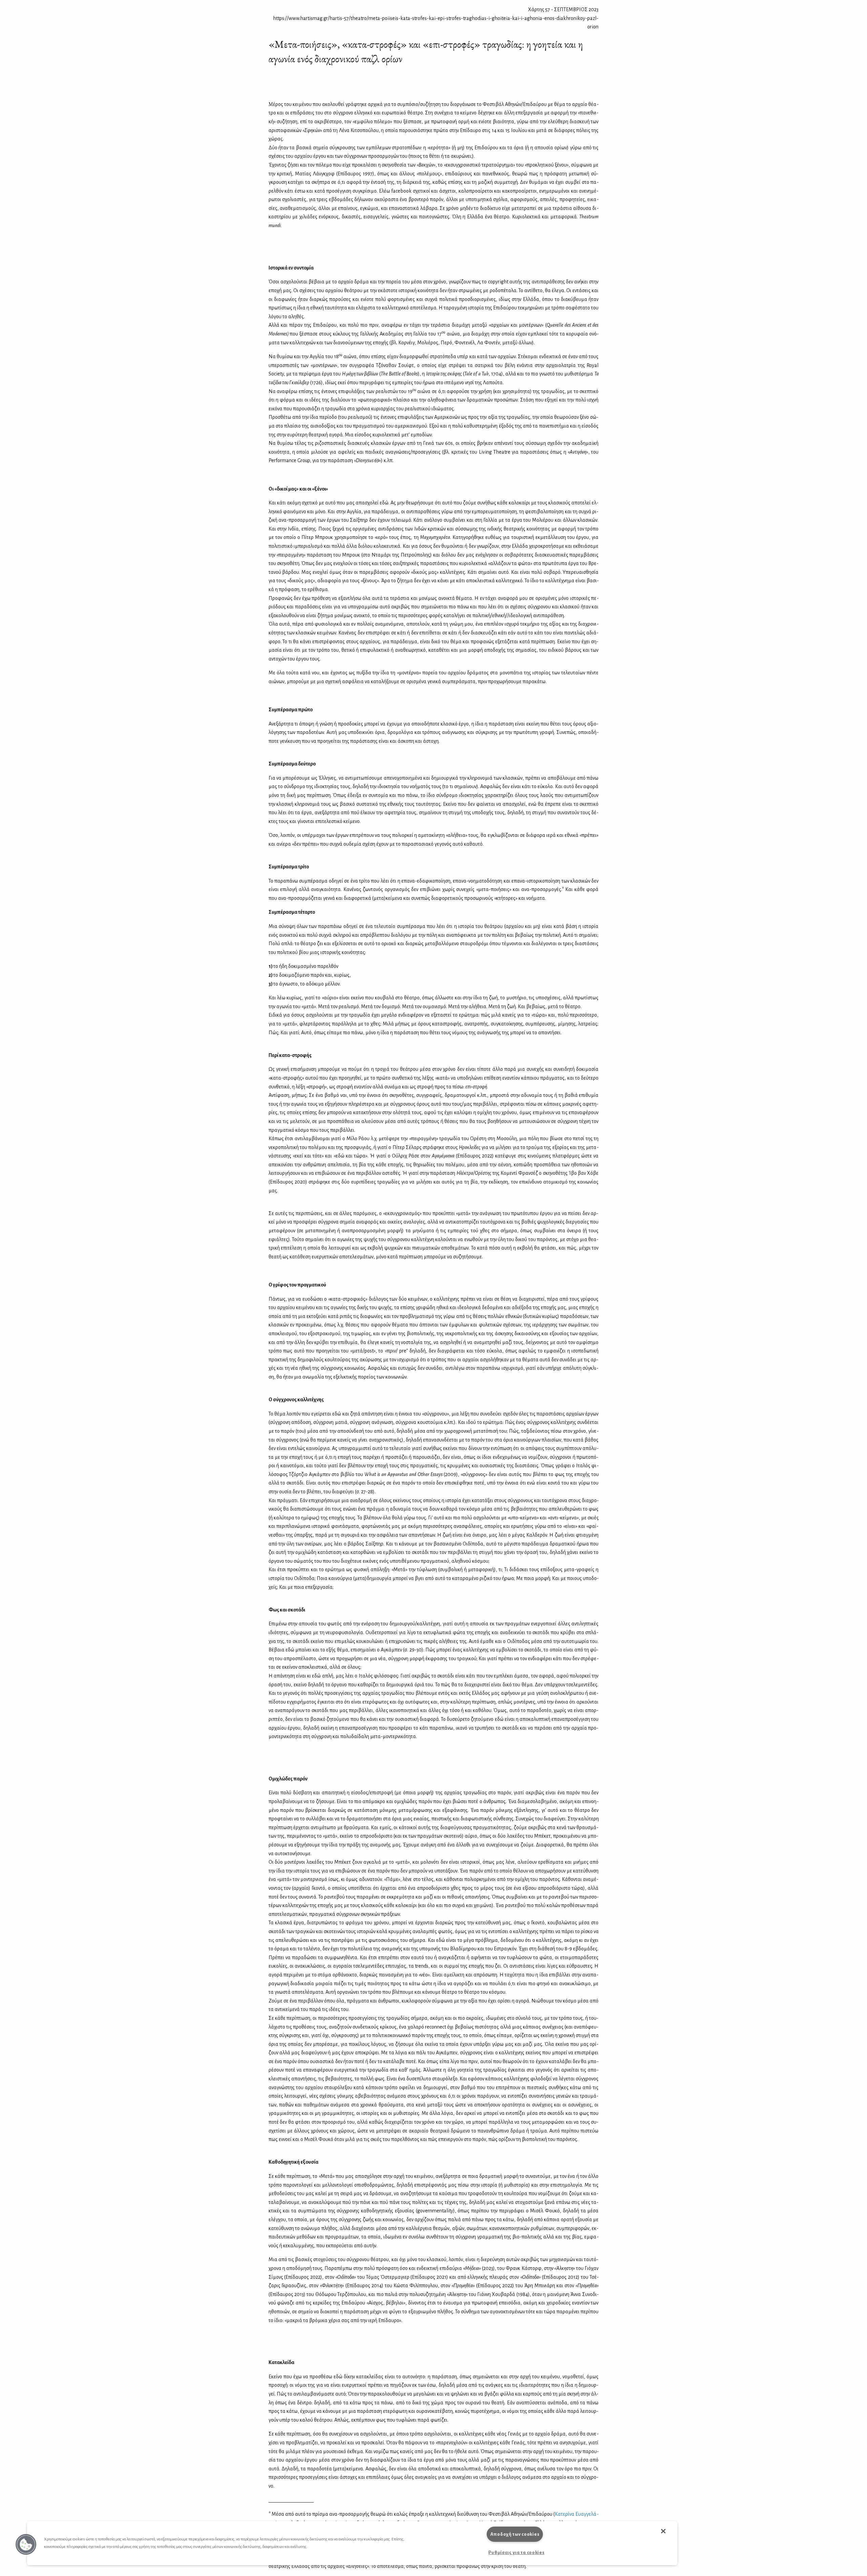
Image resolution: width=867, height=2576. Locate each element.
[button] (26, 2545)
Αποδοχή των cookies (515, 2534)
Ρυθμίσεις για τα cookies (516, 2552)
